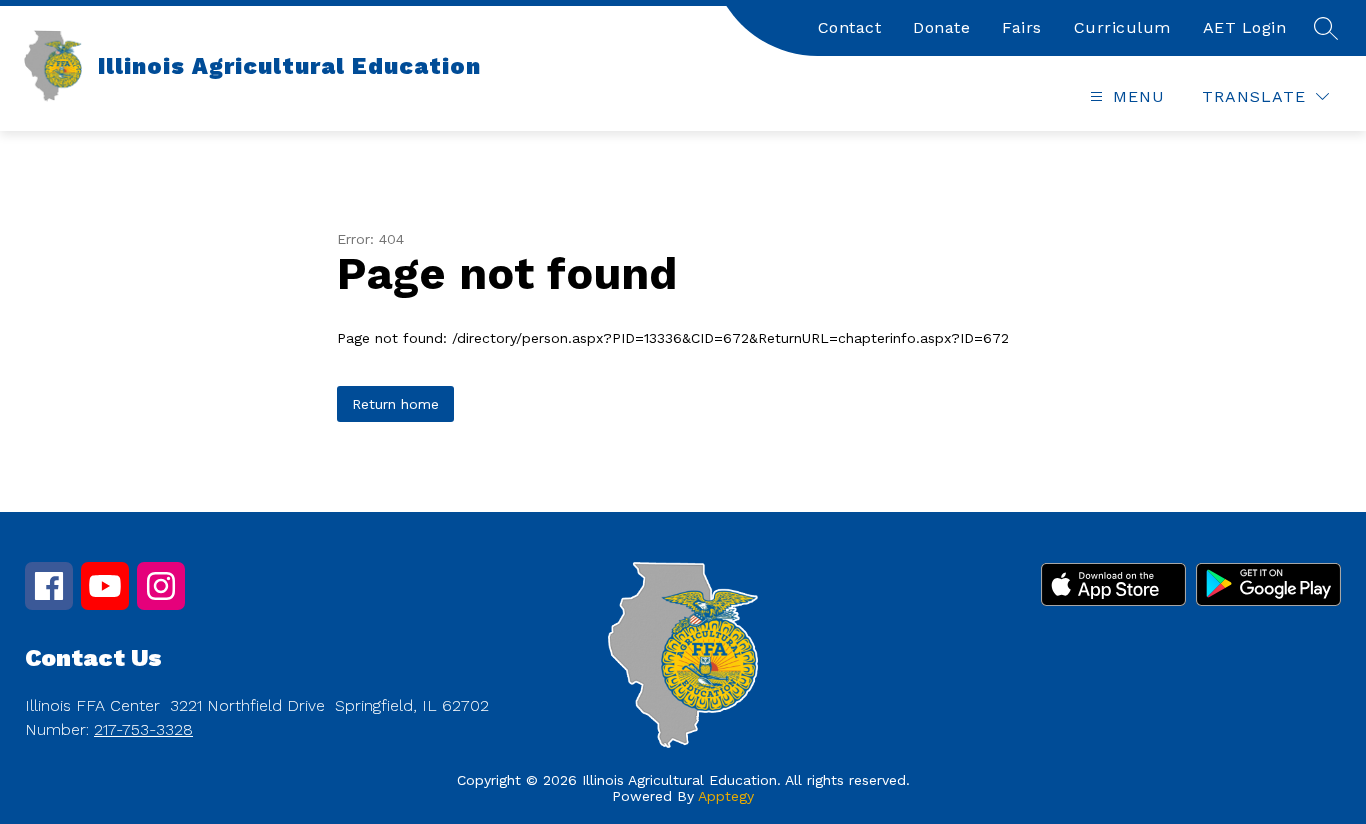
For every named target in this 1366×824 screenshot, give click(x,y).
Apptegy (726, 796)
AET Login (1245, 27)
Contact (850, 27)
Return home (395, 404)
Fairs (1022, 27)
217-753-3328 (143, 729)
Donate (941, 27)
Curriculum (1122, 27)
